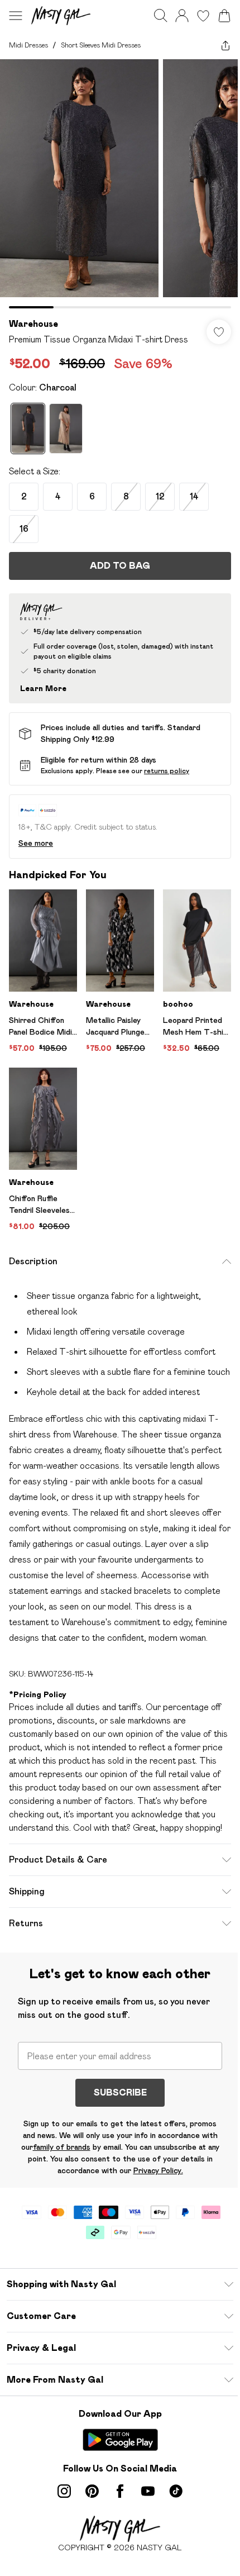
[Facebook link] (120, 2491)
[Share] (225, 45)
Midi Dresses (28, 45)
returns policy (167, 771)
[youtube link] (148, 2491)
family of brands (62, 2147)
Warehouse (33, 324)
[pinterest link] (92, 2491)
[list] (120, 184)
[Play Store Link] (120, 2440)
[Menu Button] (16, 16)
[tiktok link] (176, 2491)
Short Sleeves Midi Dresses (101, 45)
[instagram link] (64, 2491)
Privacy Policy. (158, 2170)
